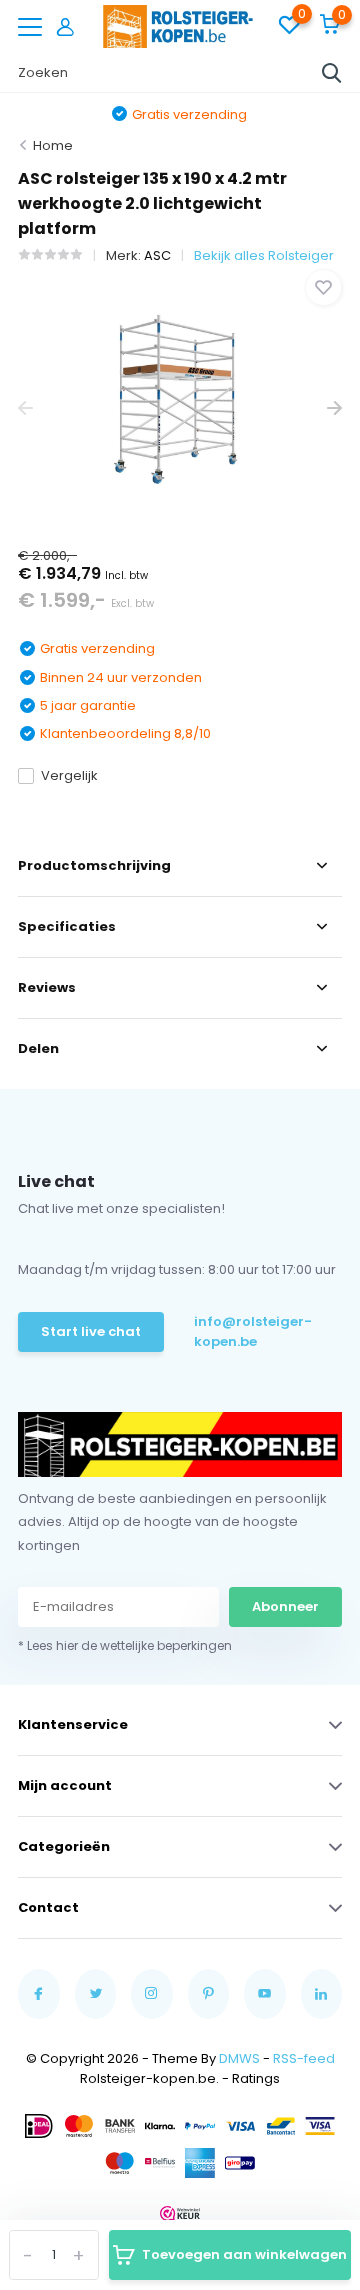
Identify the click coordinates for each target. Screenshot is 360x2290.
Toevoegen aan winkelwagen (244, 2254)
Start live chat (91, 1331)
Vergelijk (69, 775)
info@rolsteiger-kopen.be (253, 1331)
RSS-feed (304, 2058)
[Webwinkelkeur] (180, 2213)
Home (53, 145)
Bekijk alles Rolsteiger (264, 255)
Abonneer (285, 1606)
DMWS (239, 2058)
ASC (157, 255)
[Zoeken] (332, 73)
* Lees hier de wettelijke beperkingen (125, 1645)
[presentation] (25, 408)
